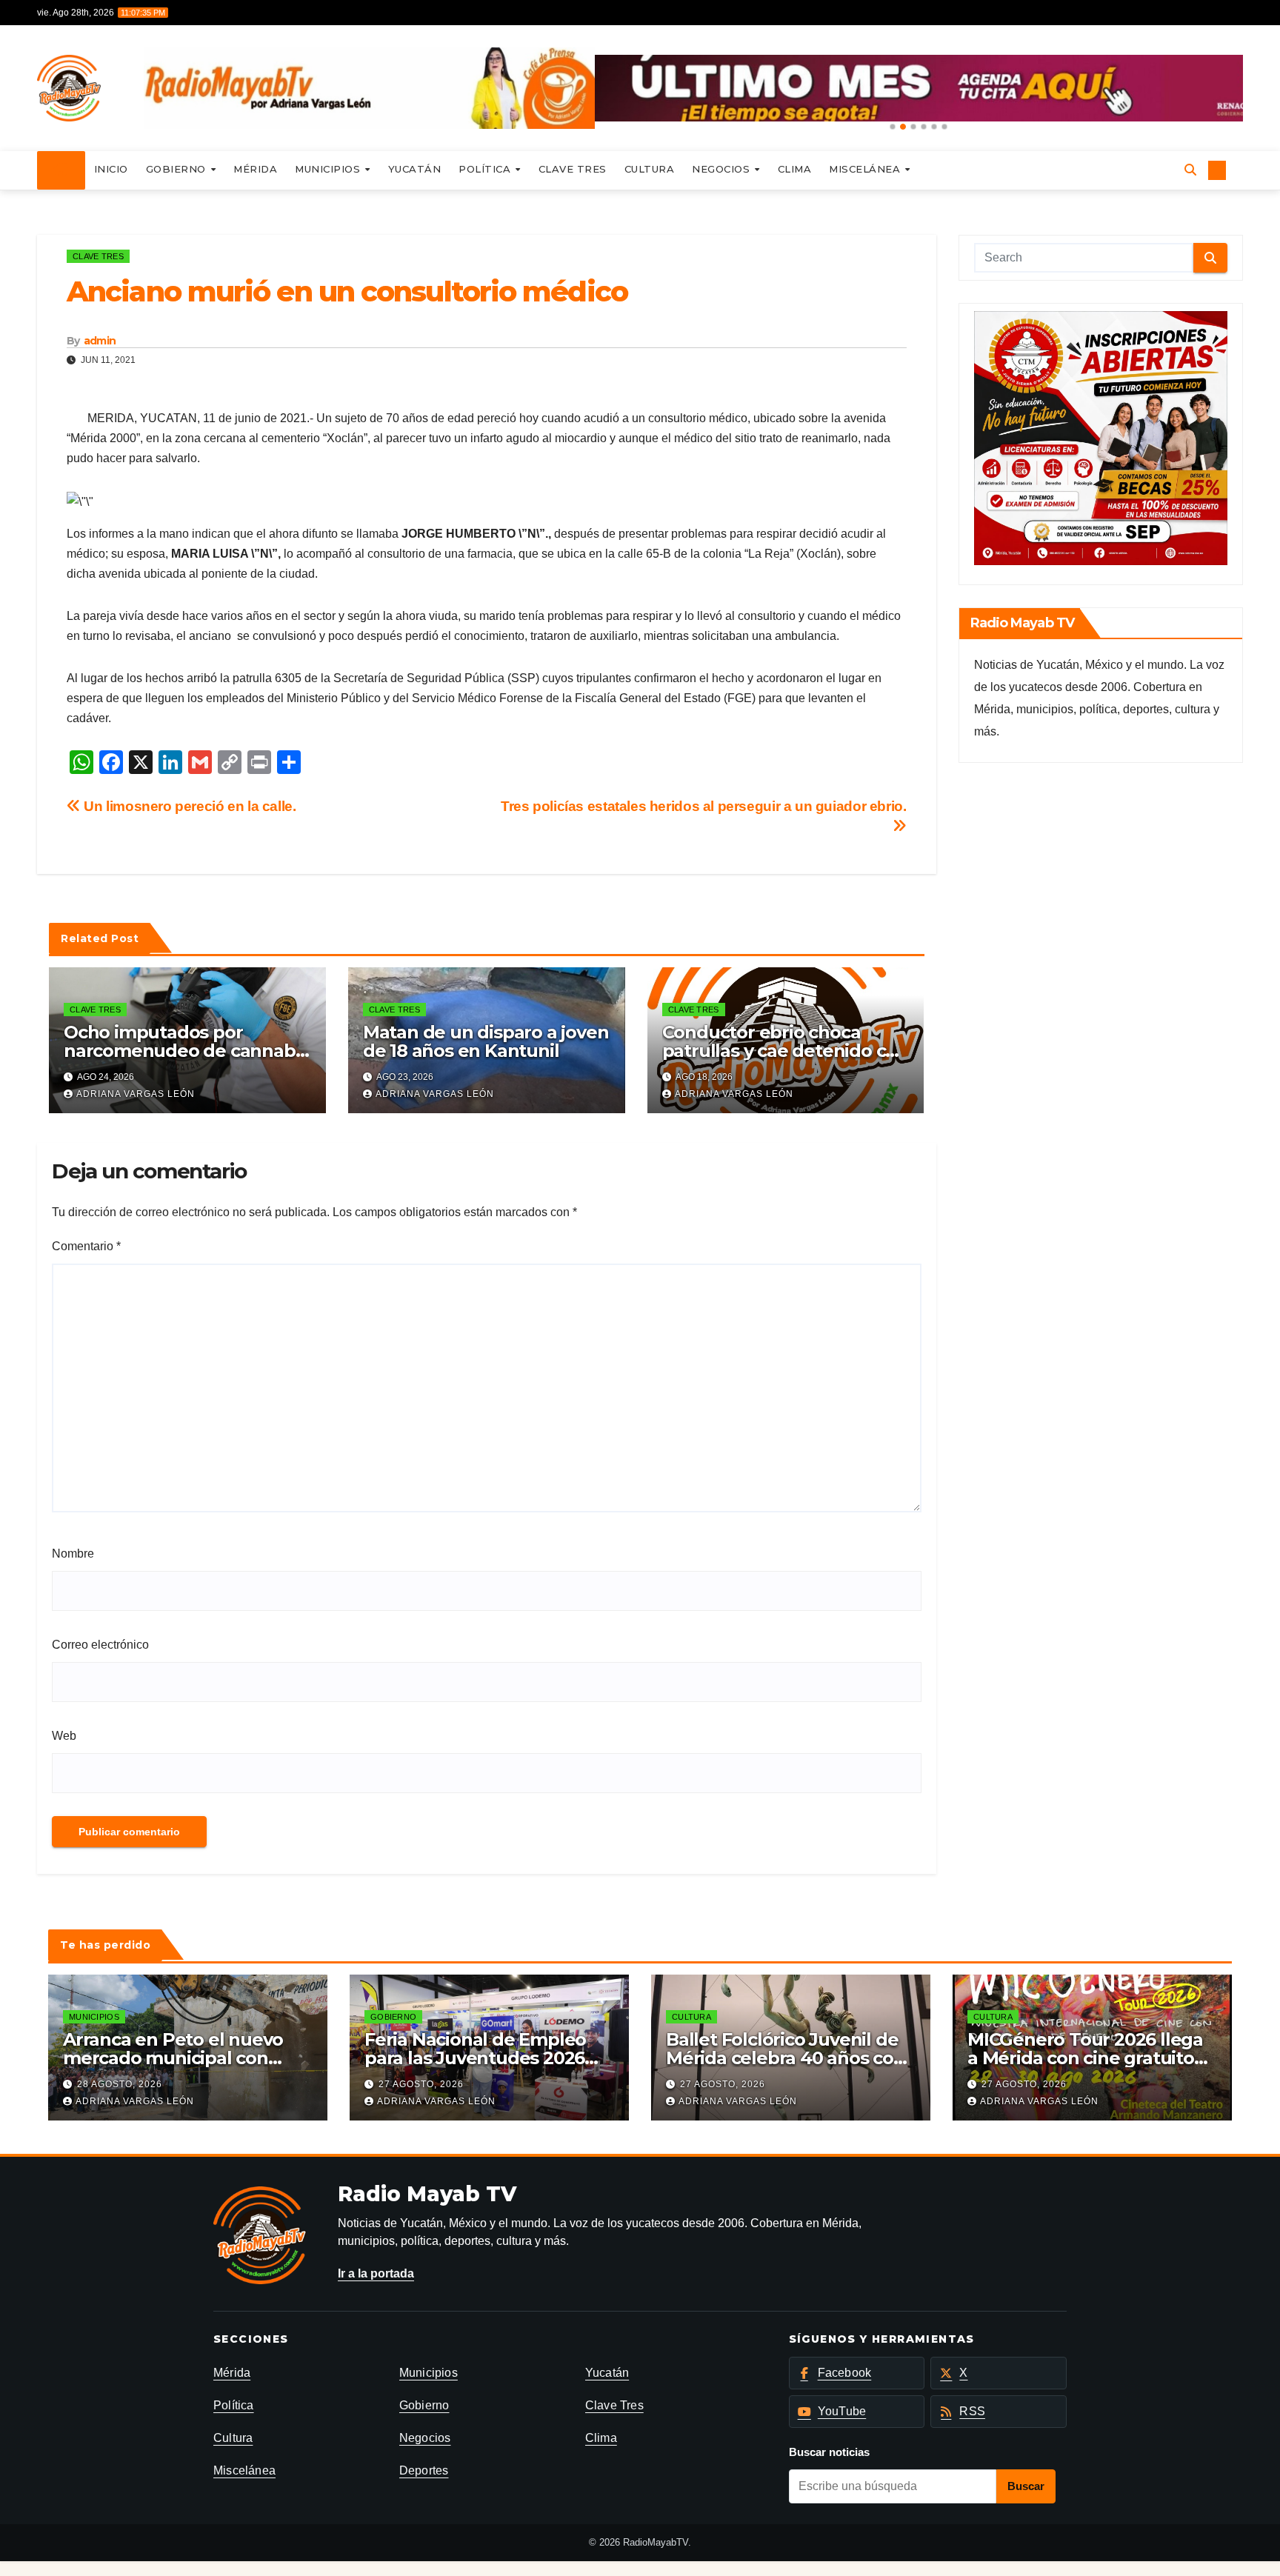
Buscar (1026, 2486)
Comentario (86, 1246)
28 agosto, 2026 (120, 2084)
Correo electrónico (100, 1645)
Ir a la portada (376, 2273)
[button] (893, 127)
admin (100, 341)
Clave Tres (573, 169)
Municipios (329, 169)
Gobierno (178, 169)
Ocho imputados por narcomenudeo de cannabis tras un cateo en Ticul (186, 1051)
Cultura (650, 169)
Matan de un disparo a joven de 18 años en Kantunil (486, 1041)
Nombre (73, 1554)
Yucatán (415, 169)
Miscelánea (866, 169)
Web (64, 1736)
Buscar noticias (829, 2452)
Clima (795, 169)
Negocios (723, 169)
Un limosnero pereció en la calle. (189, 806)
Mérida (255, 169)
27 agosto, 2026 (421, 2084)
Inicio (111, 169)
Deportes (424, 2470)
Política (486, 169)
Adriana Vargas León (136, 1094)
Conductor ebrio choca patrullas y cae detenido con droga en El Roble (785, 1051)
